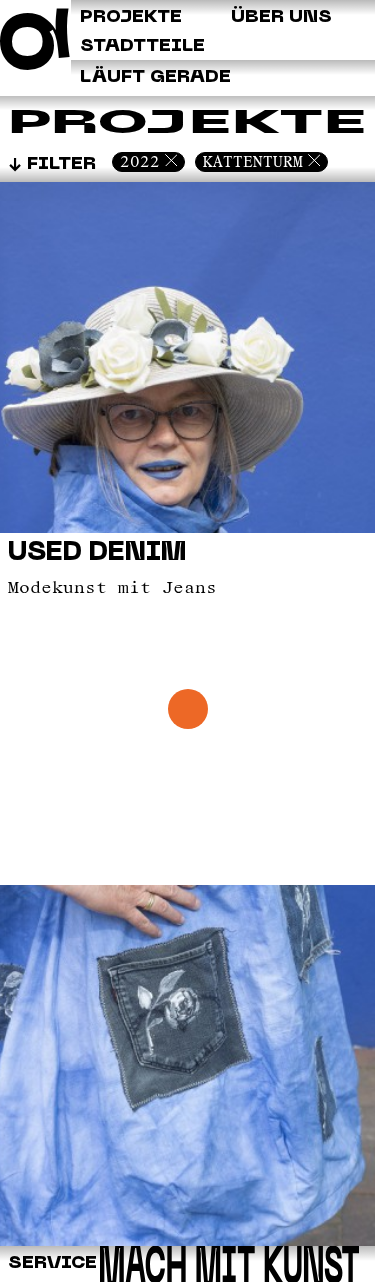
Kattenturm (253, 161)
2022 (140, 161)
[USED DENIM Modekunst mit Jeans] (187, 1241)
